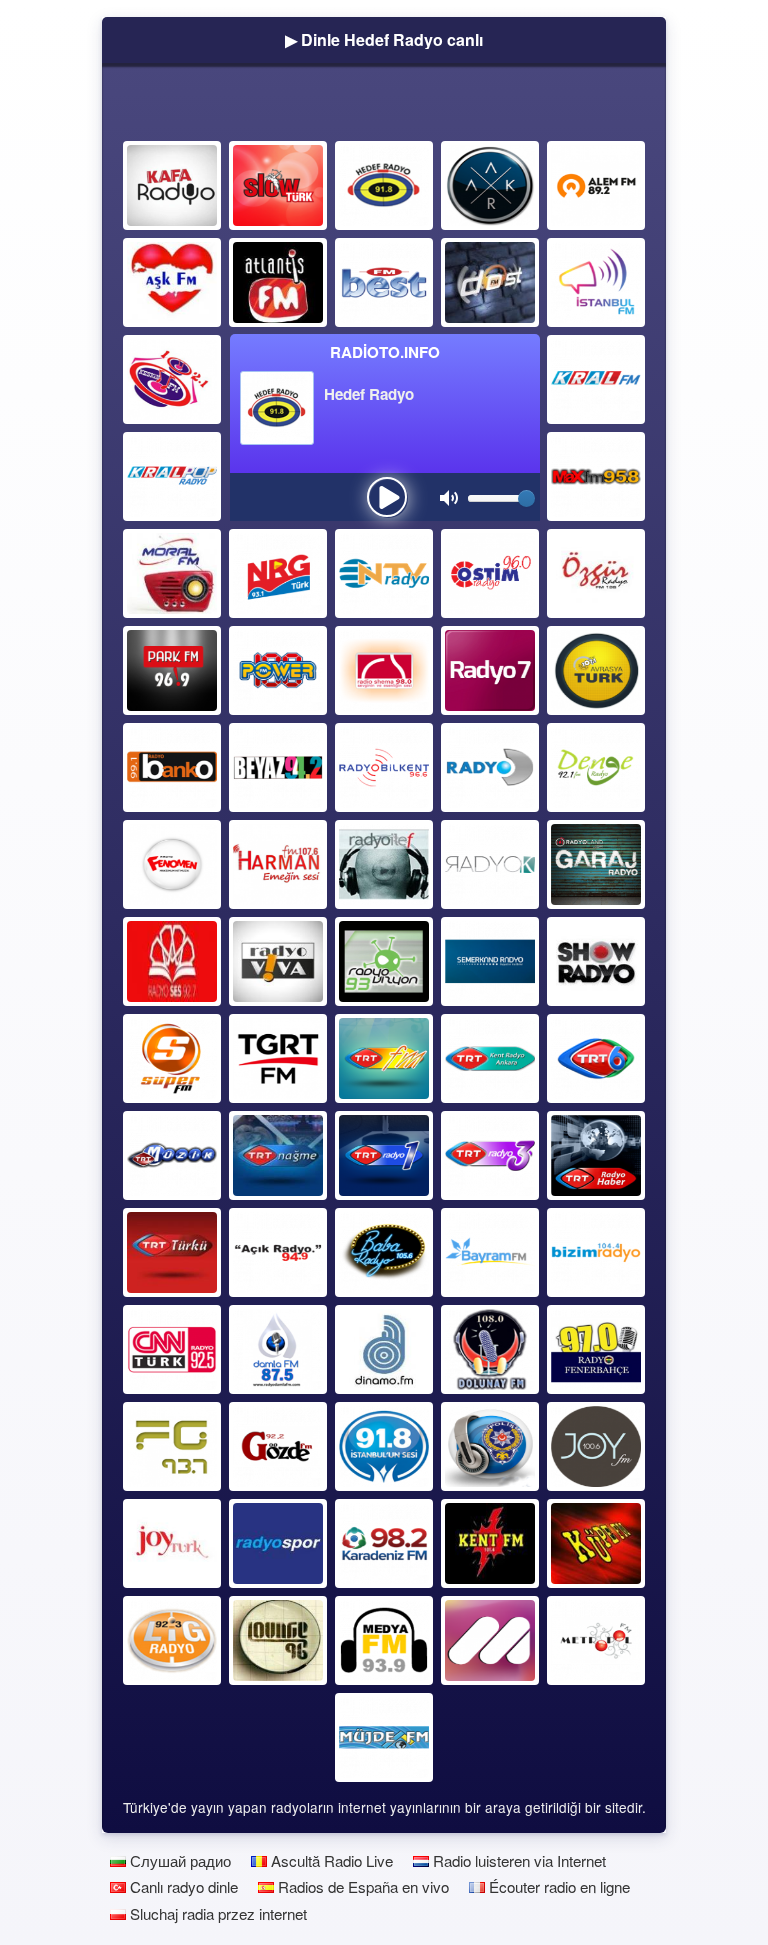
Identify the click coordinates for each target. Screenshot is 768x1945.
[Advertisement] (384, 107)
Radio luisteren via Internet (517, 1860)
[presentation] (387, 497)
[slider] (526, 498)
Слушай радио (178, 1860)
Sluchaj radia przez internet (216, 1913)
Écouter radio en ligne (557, 1886)
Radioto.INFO (385, 352)
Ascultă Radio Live (330, 1860)
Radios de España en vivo (361, 1886)
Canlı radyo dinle (182, 1886)
